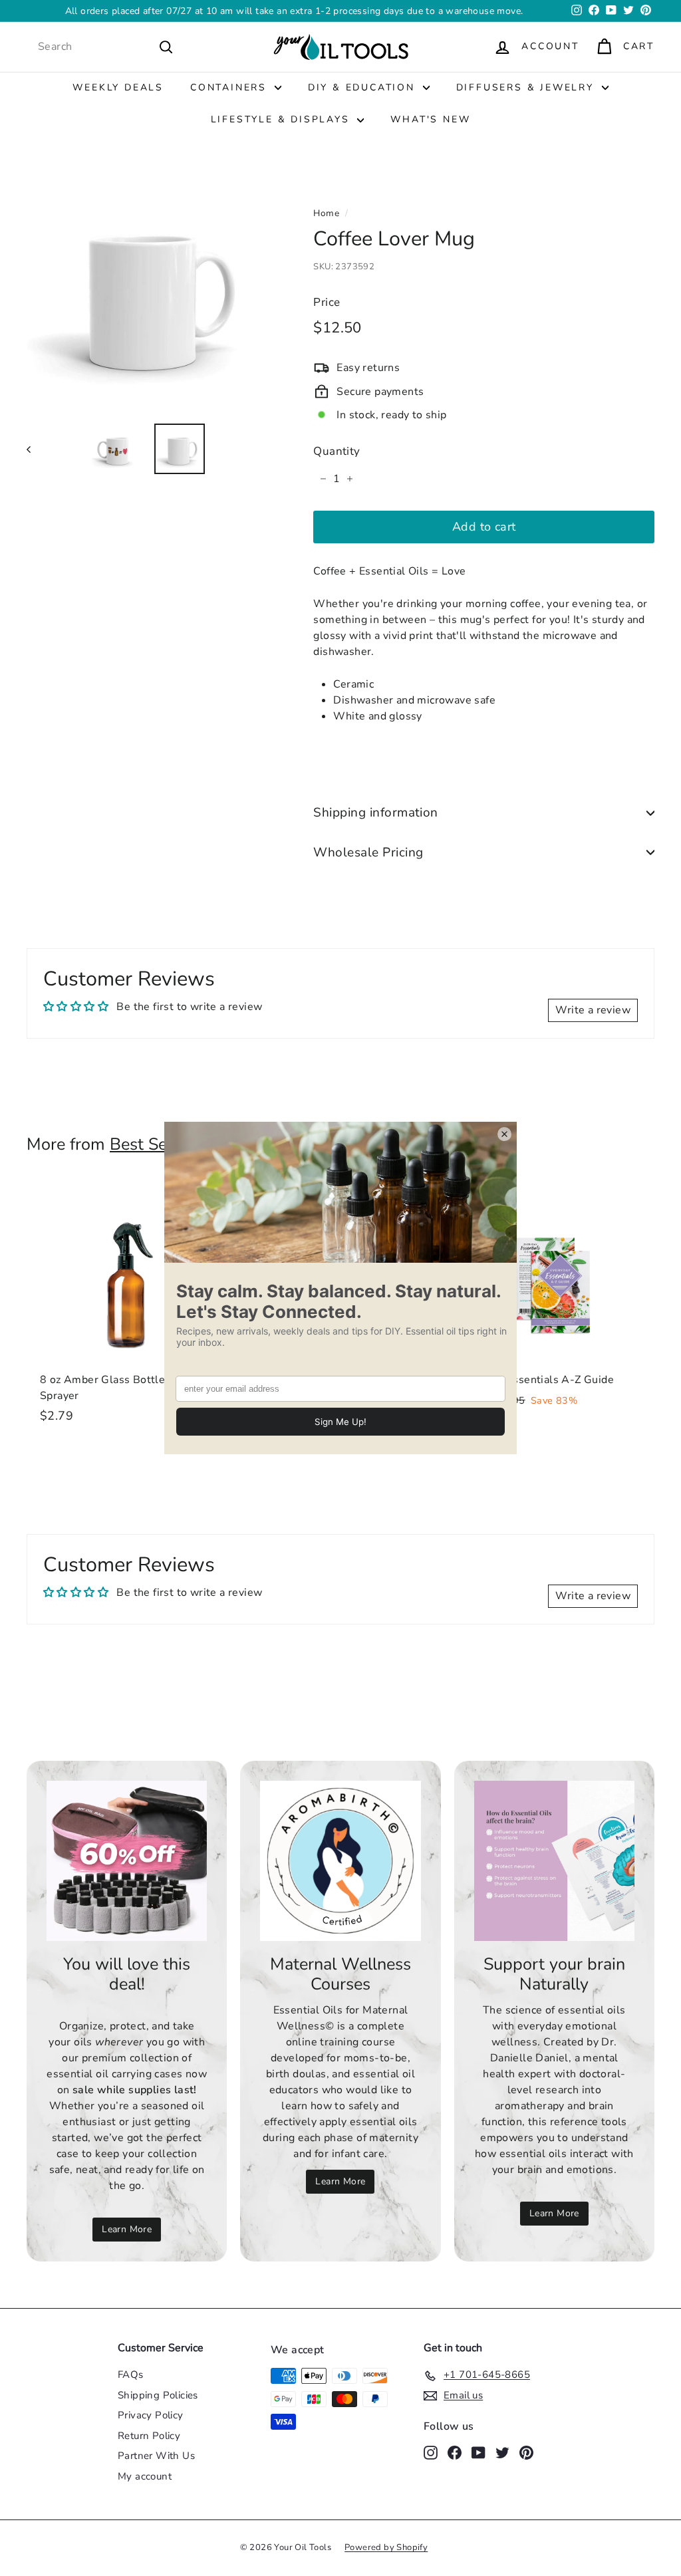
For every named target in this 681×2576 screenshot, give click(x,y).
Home (326, 213)
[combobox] (106, 47)
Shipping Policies (158, 2395)
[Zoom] (148, 291)
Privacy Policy (151, 2415)
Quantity (337, 451)
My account (145, 2476)
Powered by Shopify (386, 2547)
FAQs (131, 2375)
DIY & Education (364, 87)
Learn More (127, 2229)
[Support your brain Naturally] (554, 1861)
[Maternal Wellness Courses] (340, 1861)
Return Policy (149, 2436)
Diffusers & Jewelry (527, 87)
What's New (430, 119)
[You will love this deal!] (127, 1861)
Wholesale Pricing (368, 852)
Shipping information (376, 813)
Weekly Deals (118, 87)
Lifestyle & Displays (283, 119)
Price (327, 302)
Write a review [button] (593, 1010)
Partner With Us (156, 2456)
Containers (231, 87)
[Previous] (35, 449)
